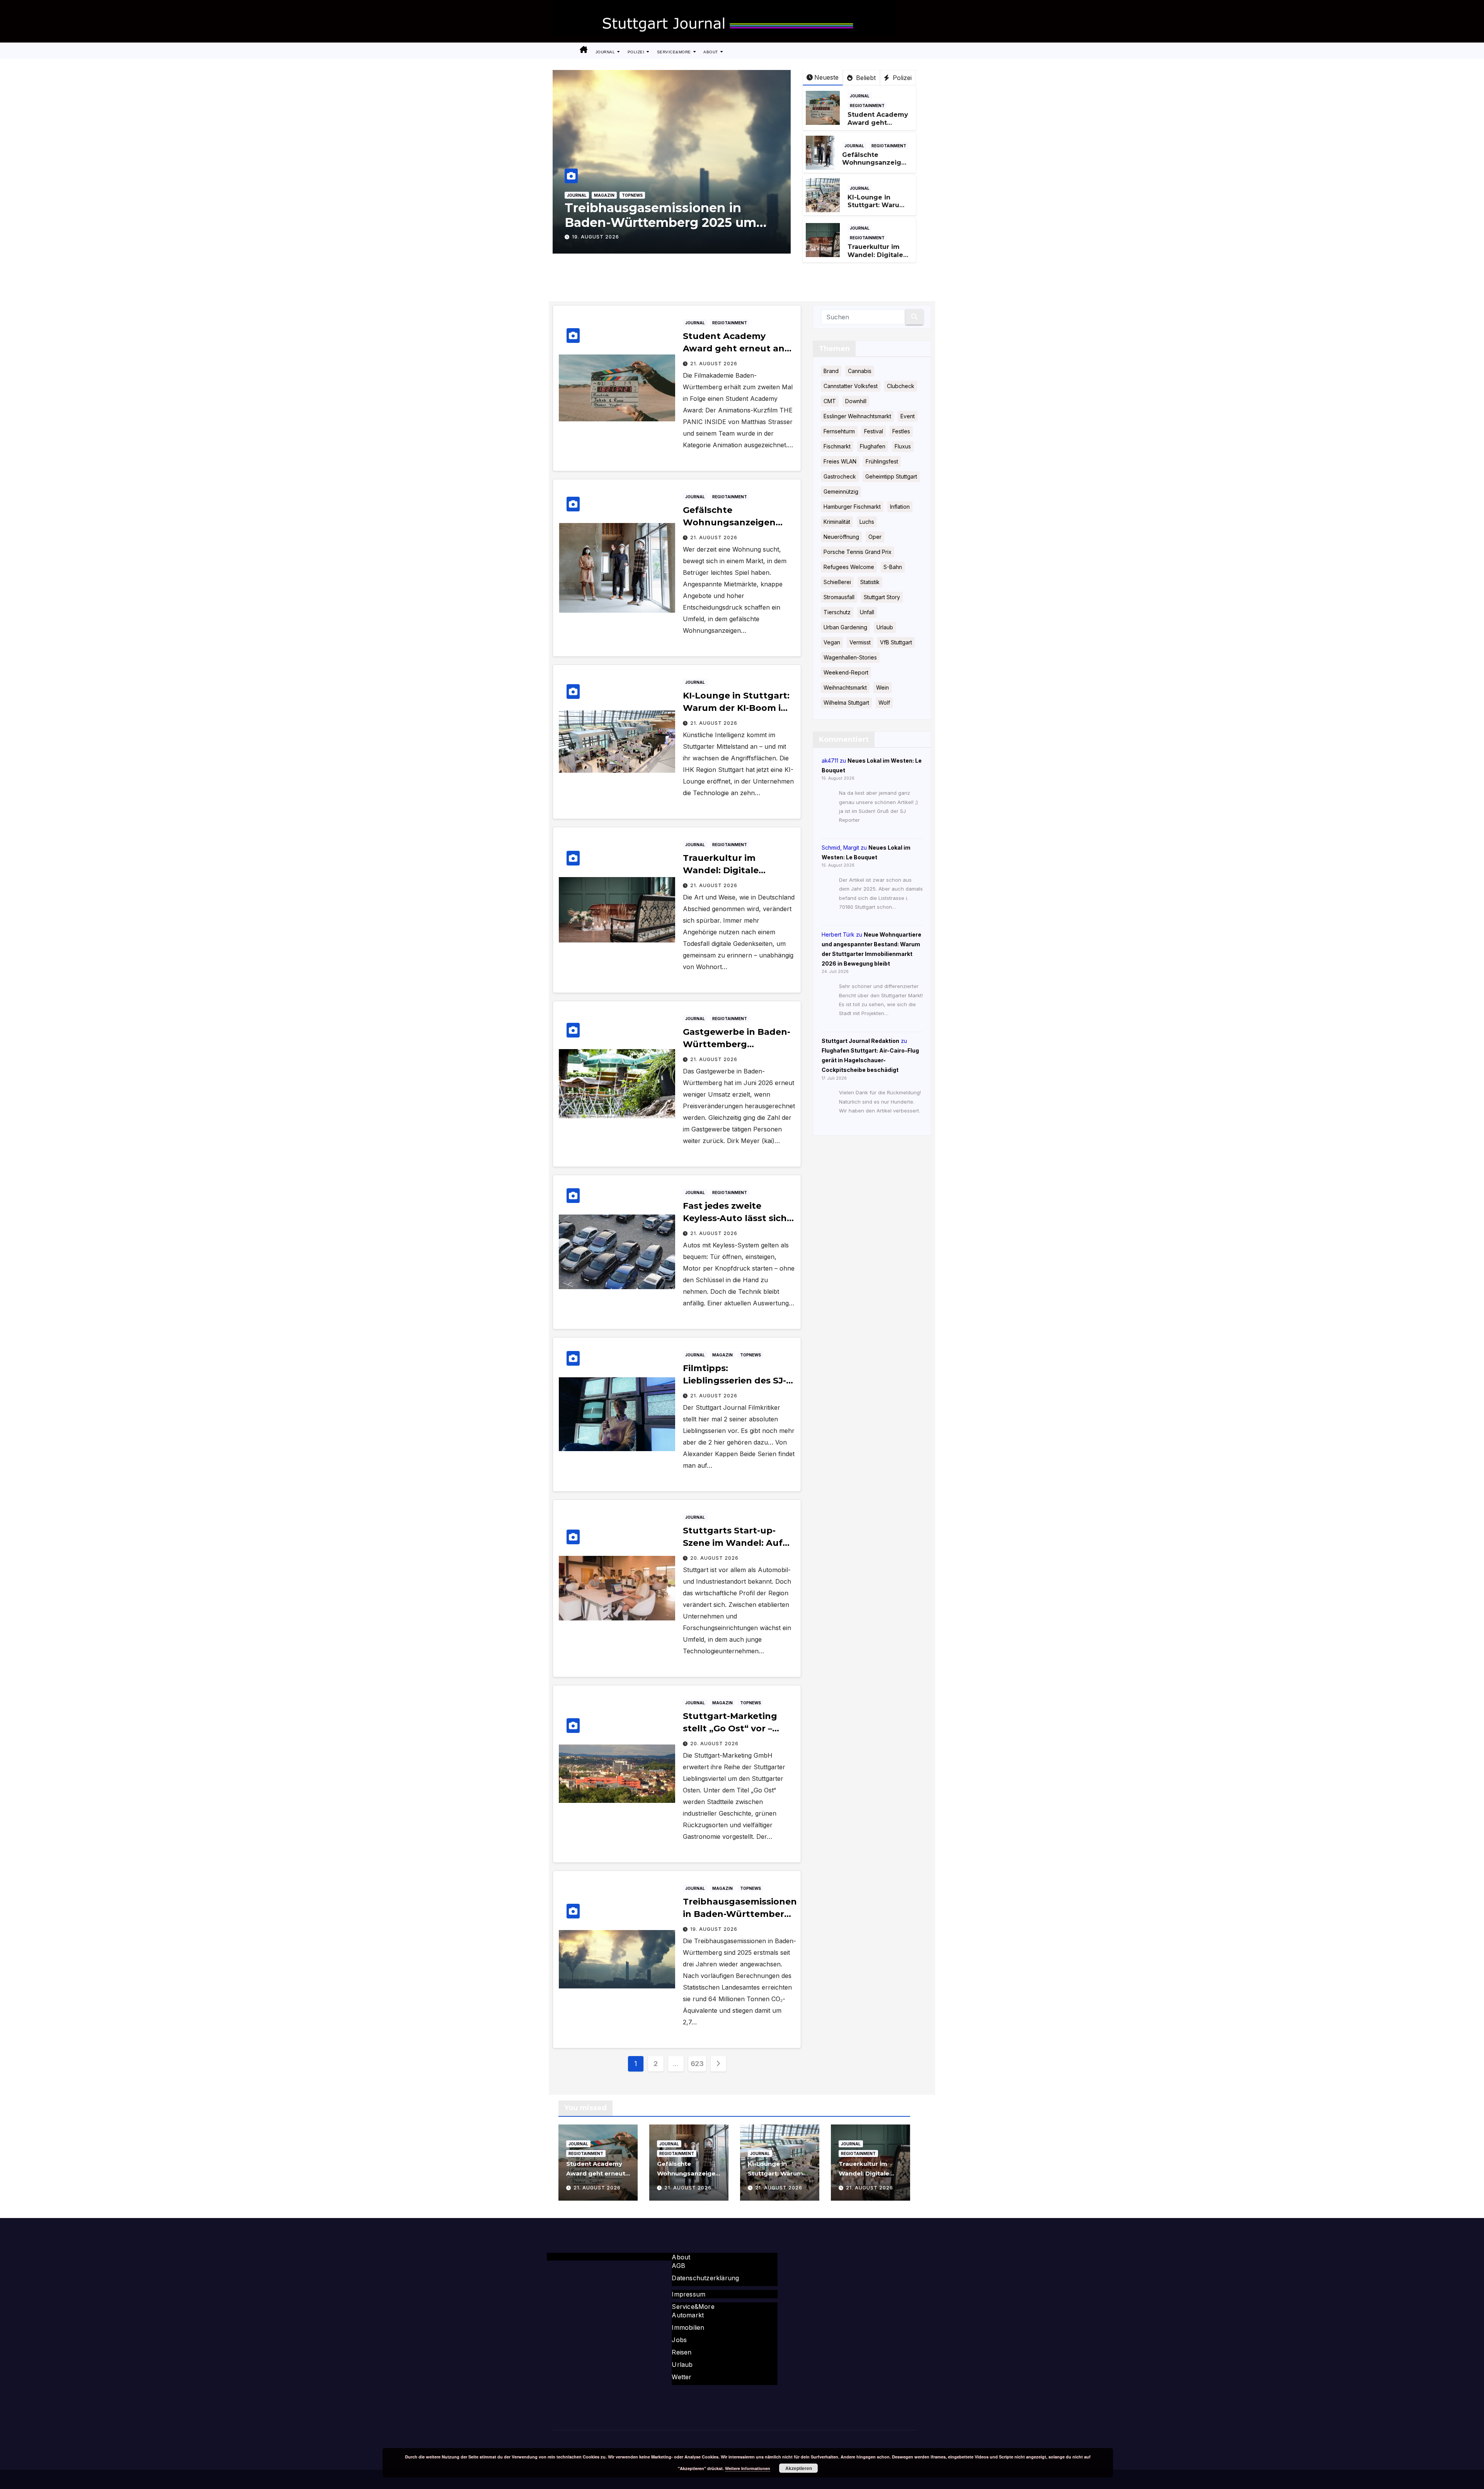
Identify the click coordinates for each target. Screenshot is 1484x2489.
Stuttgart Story (882, 597)
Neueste (826, 77)
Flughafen (873, 446)
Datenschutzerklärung (705, 2278)
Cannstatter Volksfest (851, 386)
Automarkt (688, 2315)
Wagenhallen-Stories (850, 657)
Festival (874, 431)
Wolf (884, 703)
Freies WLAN (840, 461)
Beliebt (865, 78)
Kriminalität (837, 522)
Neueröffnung (841, 537)
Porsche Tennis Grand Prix (858, 552)
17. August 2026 (597, 237)
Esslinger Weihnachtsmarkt (857, 416)
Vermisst (860, 642)
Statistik (870, 582)
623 (697, 2064)
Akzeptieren (799, 2468)
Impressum (688, 2294)
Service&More (675, 52)
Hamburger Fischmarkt (852, 507)
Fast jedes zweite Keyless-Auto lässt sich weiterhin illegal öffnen (737, 1218)
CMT (830, 401)
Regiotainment (867, 106)
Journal (606, 52)
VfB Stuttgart (896, 642)
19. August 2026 (714, 1929)
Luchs (867, 522)
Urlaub (885, 627)
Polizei (637, 52)
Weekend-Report (846, 672)
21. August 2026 (714, 364)
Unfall (867, 612)
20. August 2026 (714, 1558)
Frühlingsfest (882, 461)
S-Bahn (893, 567)
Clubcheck (901, 386)
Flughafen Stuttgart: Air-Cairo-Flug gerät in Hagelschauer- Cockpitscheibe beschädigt (870, 1060)
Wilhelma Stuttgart (846, 703)
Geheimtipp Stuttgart (891, 476)
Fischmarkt (837, 446)
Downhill (856, 401)
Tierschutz (837, 612)
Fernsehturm (839, 431)
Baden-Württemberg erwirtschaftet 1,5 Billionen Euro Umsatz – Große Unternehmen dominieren (668, 230)
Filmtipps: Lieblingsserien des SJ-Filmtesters (734, 1381)
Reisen (682, 2352)
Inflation (900, 507)
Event (908, 416)
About (711, 52)
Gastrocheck (840, 476)
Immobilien (688, 2327)
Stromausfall (839, 597)
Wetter (682, 2377)
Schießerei (837, 582)
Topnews (634, 195)
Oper (875, 537)
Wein (882, 687)
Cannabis (860, 371)
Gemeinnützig (841, 491)
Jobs (679, 2340)
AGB (678, 2266)
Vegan (832, 642)
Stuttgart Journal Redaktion (860, 1040)
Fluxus (903, 446)
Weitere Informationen (748, 2468)
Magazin (606, 195)
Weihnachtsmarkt (845, 687)
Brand (831, 371)
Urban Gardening (845, 627)
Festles (901, 431)
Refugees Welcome (849, 567)
